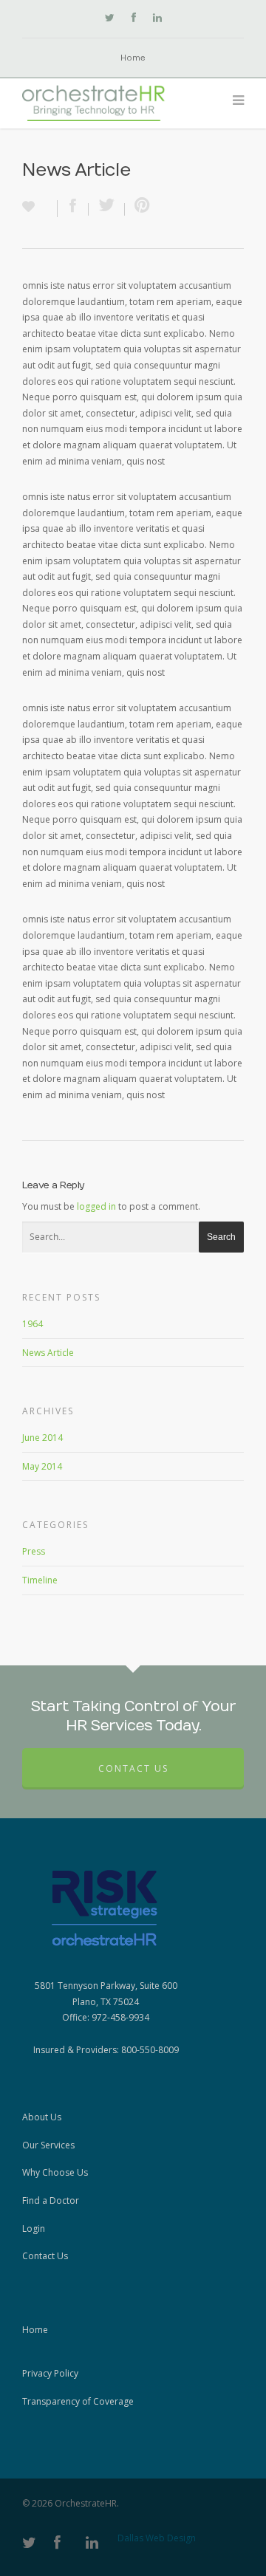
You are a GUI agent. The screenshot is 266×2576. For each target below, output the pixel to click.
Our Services (48, 2145)
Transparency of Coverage (78, 2401)
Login (34, 2229)
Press (34, 1551)
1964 (33, 1324)
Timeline (40, 1580)
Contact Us (133, 1768)
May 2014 (42, 1466)
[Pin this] (139, 209)
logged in (96, 1206)
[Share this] (73, 209)
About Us (42, 2117)
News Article (48, 1353)
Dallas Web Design (157, 2538)
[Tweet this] (107, 209)
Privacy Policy (50, 2373)
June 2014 (42, 1438)
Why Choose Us (55, 2172)
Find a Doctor (51, 2200)
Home (133, 58)
